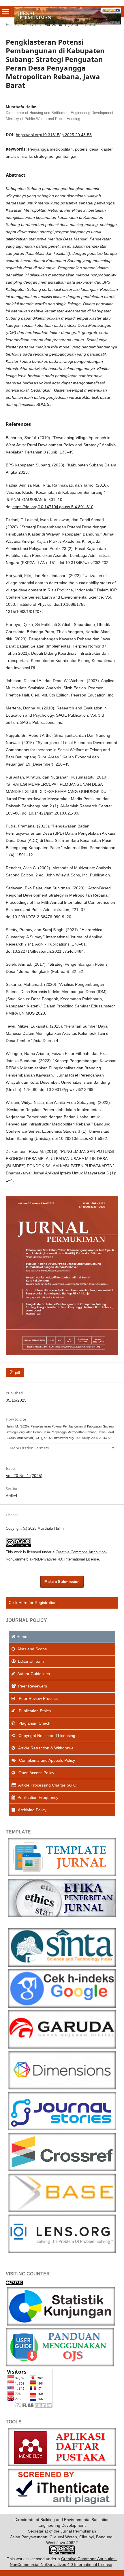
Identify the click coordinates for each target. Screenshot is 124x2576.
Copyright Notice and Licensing (46, 1736)
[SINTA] (62, 1965)
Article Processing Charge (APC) (48, 1785)
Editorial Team (31, 1661)
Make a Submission (62, 1582)
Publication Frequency (38, 1797)
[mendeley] (62, 2465)
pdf (17, 1372)
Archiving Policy (32, 1810)
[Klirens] (62, 1916)
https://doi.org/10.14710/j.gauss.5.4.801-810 (53, 507)
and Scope (32, 1649)
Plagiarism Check (34, 1723)
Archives (30, 25)
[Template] (62, 1875)
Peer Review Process (38, 1698)
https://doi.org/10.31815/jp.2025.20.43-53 (54, 135)
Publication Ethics (34, 1711)
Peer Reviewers (33, 1686)
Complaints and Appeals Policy (46, 1760)
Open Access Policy (36, 1773)
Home (11, 25)
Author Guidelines (34, 1674)
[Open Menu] (6, 12)
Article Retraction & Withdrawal (46, 1748)
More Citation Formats (29, 1448)
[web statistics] (14, 2283)
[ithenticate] (62, 2506)
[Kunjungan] (62, 2006)
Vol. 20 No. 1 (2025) (61, 25)
